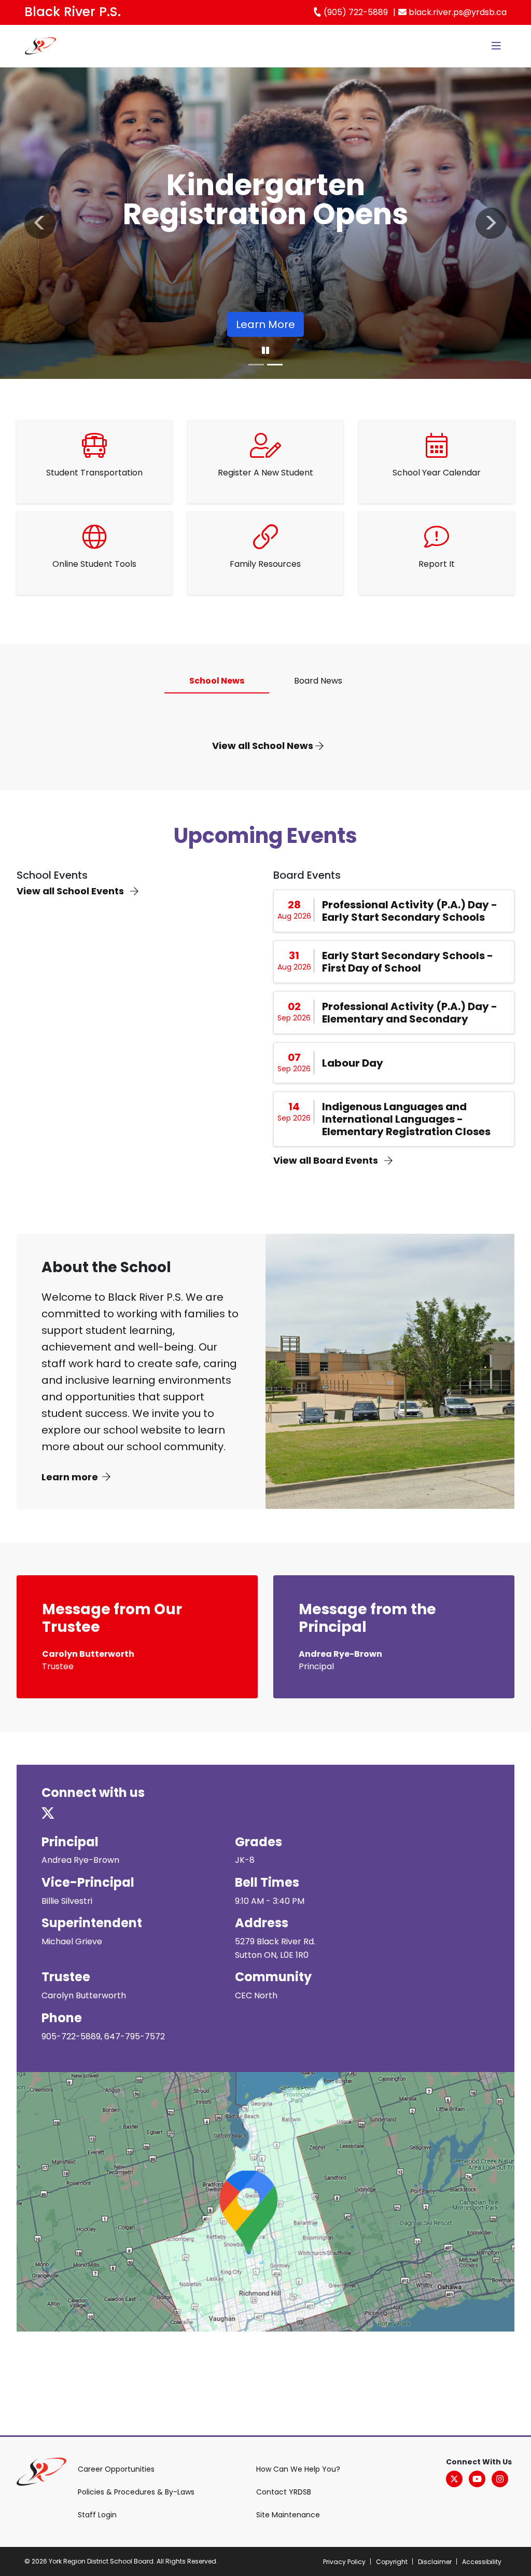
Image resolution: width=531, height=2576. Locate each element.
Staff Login (97, 2515)
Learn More (265, 324)
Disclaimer (435, 2562)
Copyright (392, 2562)
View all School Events (71, 891)
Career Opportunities (116, 2469)
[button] (40, 223)
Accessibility (482, 2562)
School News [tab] (217, 681)
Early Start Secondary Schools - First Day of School (408, 962)
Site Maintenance (288, 2515)
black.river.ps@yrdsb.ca (457, 12)
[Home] (40, 46)
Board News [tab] (318, 681)
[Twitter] (454, 2479)
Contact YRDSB (284, 2492)
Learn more (70, 1477)
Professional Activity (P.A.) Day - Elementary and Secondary (410, 1013)
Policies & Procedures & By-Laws (136, 2492)
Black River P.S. (73, 12)
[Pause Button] (265, 351)
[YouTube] (477, 2479)
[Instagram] (500, 2479)
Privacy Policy (344, 2562)
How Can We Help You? (298, 2469)
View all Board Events (327, 1160)
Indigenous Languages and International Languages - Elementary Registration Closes (406, 1119)
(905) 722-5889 (355, 12)
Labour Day (353, 1063)
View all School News (264, 746)
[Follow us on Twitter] (54, 1814)
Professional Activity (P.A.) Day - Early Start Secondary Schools (410, 911)
